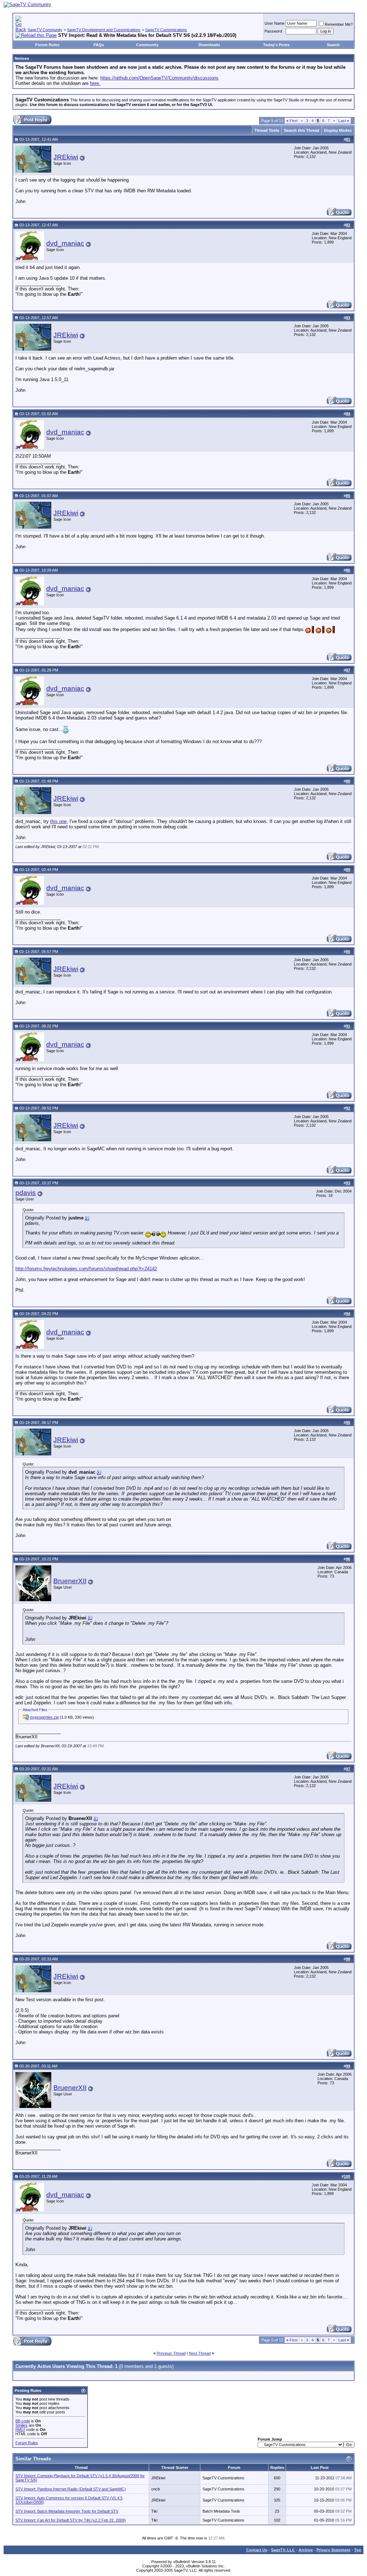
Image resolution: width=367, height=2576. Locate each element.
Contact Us (257, 2550)
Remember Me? (339, 24)
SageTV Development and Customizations (104, 30)
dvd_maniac (65, 243)
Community (147, 45)
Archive (306, 2550)
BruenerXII (70, 1581)
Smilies (22, 2425)
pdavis (26, 1193)
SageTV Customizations (166, 30)
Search (333, 45)
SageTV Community (45, 30)
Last (344, 121)
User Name (275, 23)
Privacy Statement (333, 2550)
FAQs (99, 45)
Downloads (209, 45)
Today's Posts (276, 45)
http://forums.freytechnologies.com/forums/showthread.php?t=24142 (86, 1269)
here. (95, 83)
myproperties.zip (44, 1717)
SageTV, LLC (283, 2550)
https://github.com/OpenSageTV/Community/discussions (159, 78)
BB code (23, 2421)
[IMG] (20, 2430)
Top (358, 2550)
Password (273, 31)
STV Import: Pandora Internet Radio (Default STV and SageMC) (71, 2489)
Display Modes (338, 130)
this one (58, 821)
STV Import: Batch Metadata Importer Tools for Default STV (67, 2511)
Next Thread (200, 2353)
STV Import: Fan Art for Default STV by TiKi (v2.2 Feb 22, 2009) (71, 2520)
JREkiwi (66, 157)
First (292, 121)
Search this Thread (302, 130)
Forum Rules (47, 45)
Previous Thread (171, 2353)
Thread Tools (267, 130)
